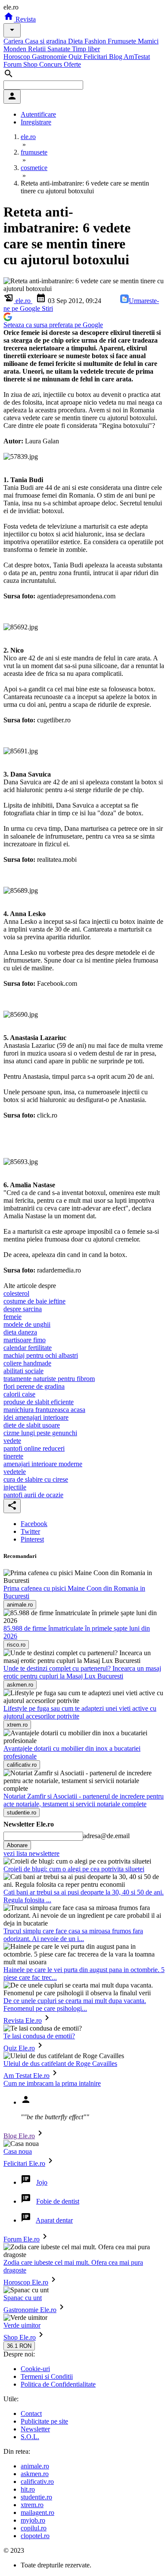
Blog (116, 57)
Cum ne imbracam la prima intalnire (52, 2083)
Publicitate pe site (44, 2421)
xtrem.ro (32, 2505)
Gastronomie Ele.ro (30, 2310)
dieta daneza (20, 1332)
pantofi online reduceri (34, 1448)
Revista (25, 19)
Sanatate (60, 49)
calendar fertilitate (28, 1348)
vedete (12, 1441)
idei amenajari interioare (36, 1417)
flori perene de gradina (34, 1386)
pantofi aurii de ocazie (33, 1495)
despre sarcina (23, 1309)
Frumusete (123, 41)
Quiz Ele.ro (19, 2048)
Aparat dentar (54, 2220)
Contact (31, 2413)
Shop (31, 64)
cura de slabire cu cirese (36, 1479)
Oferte (72, 64)
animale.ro (35, 2466)
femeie (12, 1317)
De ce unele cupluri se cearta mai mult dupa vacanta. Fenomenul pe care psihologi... (75, 2005)
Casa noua (18, 2151)
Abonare (17, 1845)
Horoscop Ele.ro (26, 2282)
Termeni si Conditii (47, 2376)
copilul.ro (34, 2528)
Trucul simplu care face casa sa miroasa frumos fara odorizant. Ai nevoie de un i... (73, 1935)
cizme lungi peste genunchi (40, 1433)
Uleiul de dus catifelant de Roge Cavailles (60, 2064)
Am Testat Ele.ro (26, 2076)
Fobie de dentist (58, 2201)
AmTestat (137, 57)
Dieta (76, 41)
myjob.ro (33, 2520)
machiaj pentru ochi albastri (41, 1355)
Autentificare (38, 114)
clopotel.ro (35, 2536)
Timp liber (86, 49)
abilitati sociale (23, 1371)
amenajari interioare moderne (43, 1464)
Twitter (30, 1531)
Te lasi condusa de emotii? (39, 2036)
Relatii (38, 49)
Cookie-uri (35, 2369)
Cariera (14, 41)
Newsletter (35, 2429)
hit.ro (28, 2489)
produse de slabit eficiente (39, 1402)
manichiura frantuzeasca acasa (44, 1410)
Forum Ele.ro (22, 2239)
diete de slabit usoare (32, 1425)
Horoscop (18, 57)
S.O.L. (30, 2437)
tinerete (13, 1456)
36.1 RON (19, 2346)
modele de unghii (27, 1324)
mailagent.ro (37, 2513)
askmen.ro (35, 2474)
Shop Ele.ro (20, 2337)
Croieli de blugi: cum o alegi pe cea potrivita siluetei (74, 1869)
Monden (16, 49)
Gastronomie (50, 57)
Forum (13, 64)
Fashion (96, 41)
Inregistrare (36, 122)
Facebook (34, 1524)
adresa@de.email (106, 1836)
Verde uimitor (22, 2325)
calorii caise (19, 1394)
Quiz (76, 57)
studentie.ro (36, 2497)
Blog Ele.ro (19, 2136)
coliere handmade (27, 1363)
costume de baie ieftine (34, 1301)
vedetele (15, 1472)
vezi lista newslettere (31, 1853)
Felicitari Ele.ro (24, 2163)
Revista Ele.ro (23, 2020)
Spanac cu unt (23, 2298)
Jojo (42, 2182)
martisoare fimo (25, 1340)
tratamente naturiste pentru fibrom (49, 1379)
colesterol (16, 1293)
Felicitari (96, 57)
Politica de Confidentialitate (58, 2384)
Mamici (148, 41)
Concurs (51, 64)
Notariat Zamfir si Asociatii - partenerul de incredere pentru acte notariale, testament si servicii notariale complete (84, 1800)
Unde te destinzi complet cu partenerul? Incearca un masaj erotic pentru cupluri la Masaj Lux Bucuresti (82, 1672)
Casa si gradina (47, 41)
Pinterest (32, 1539)
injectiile (15, 1487)
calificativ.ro (37, 2482)
